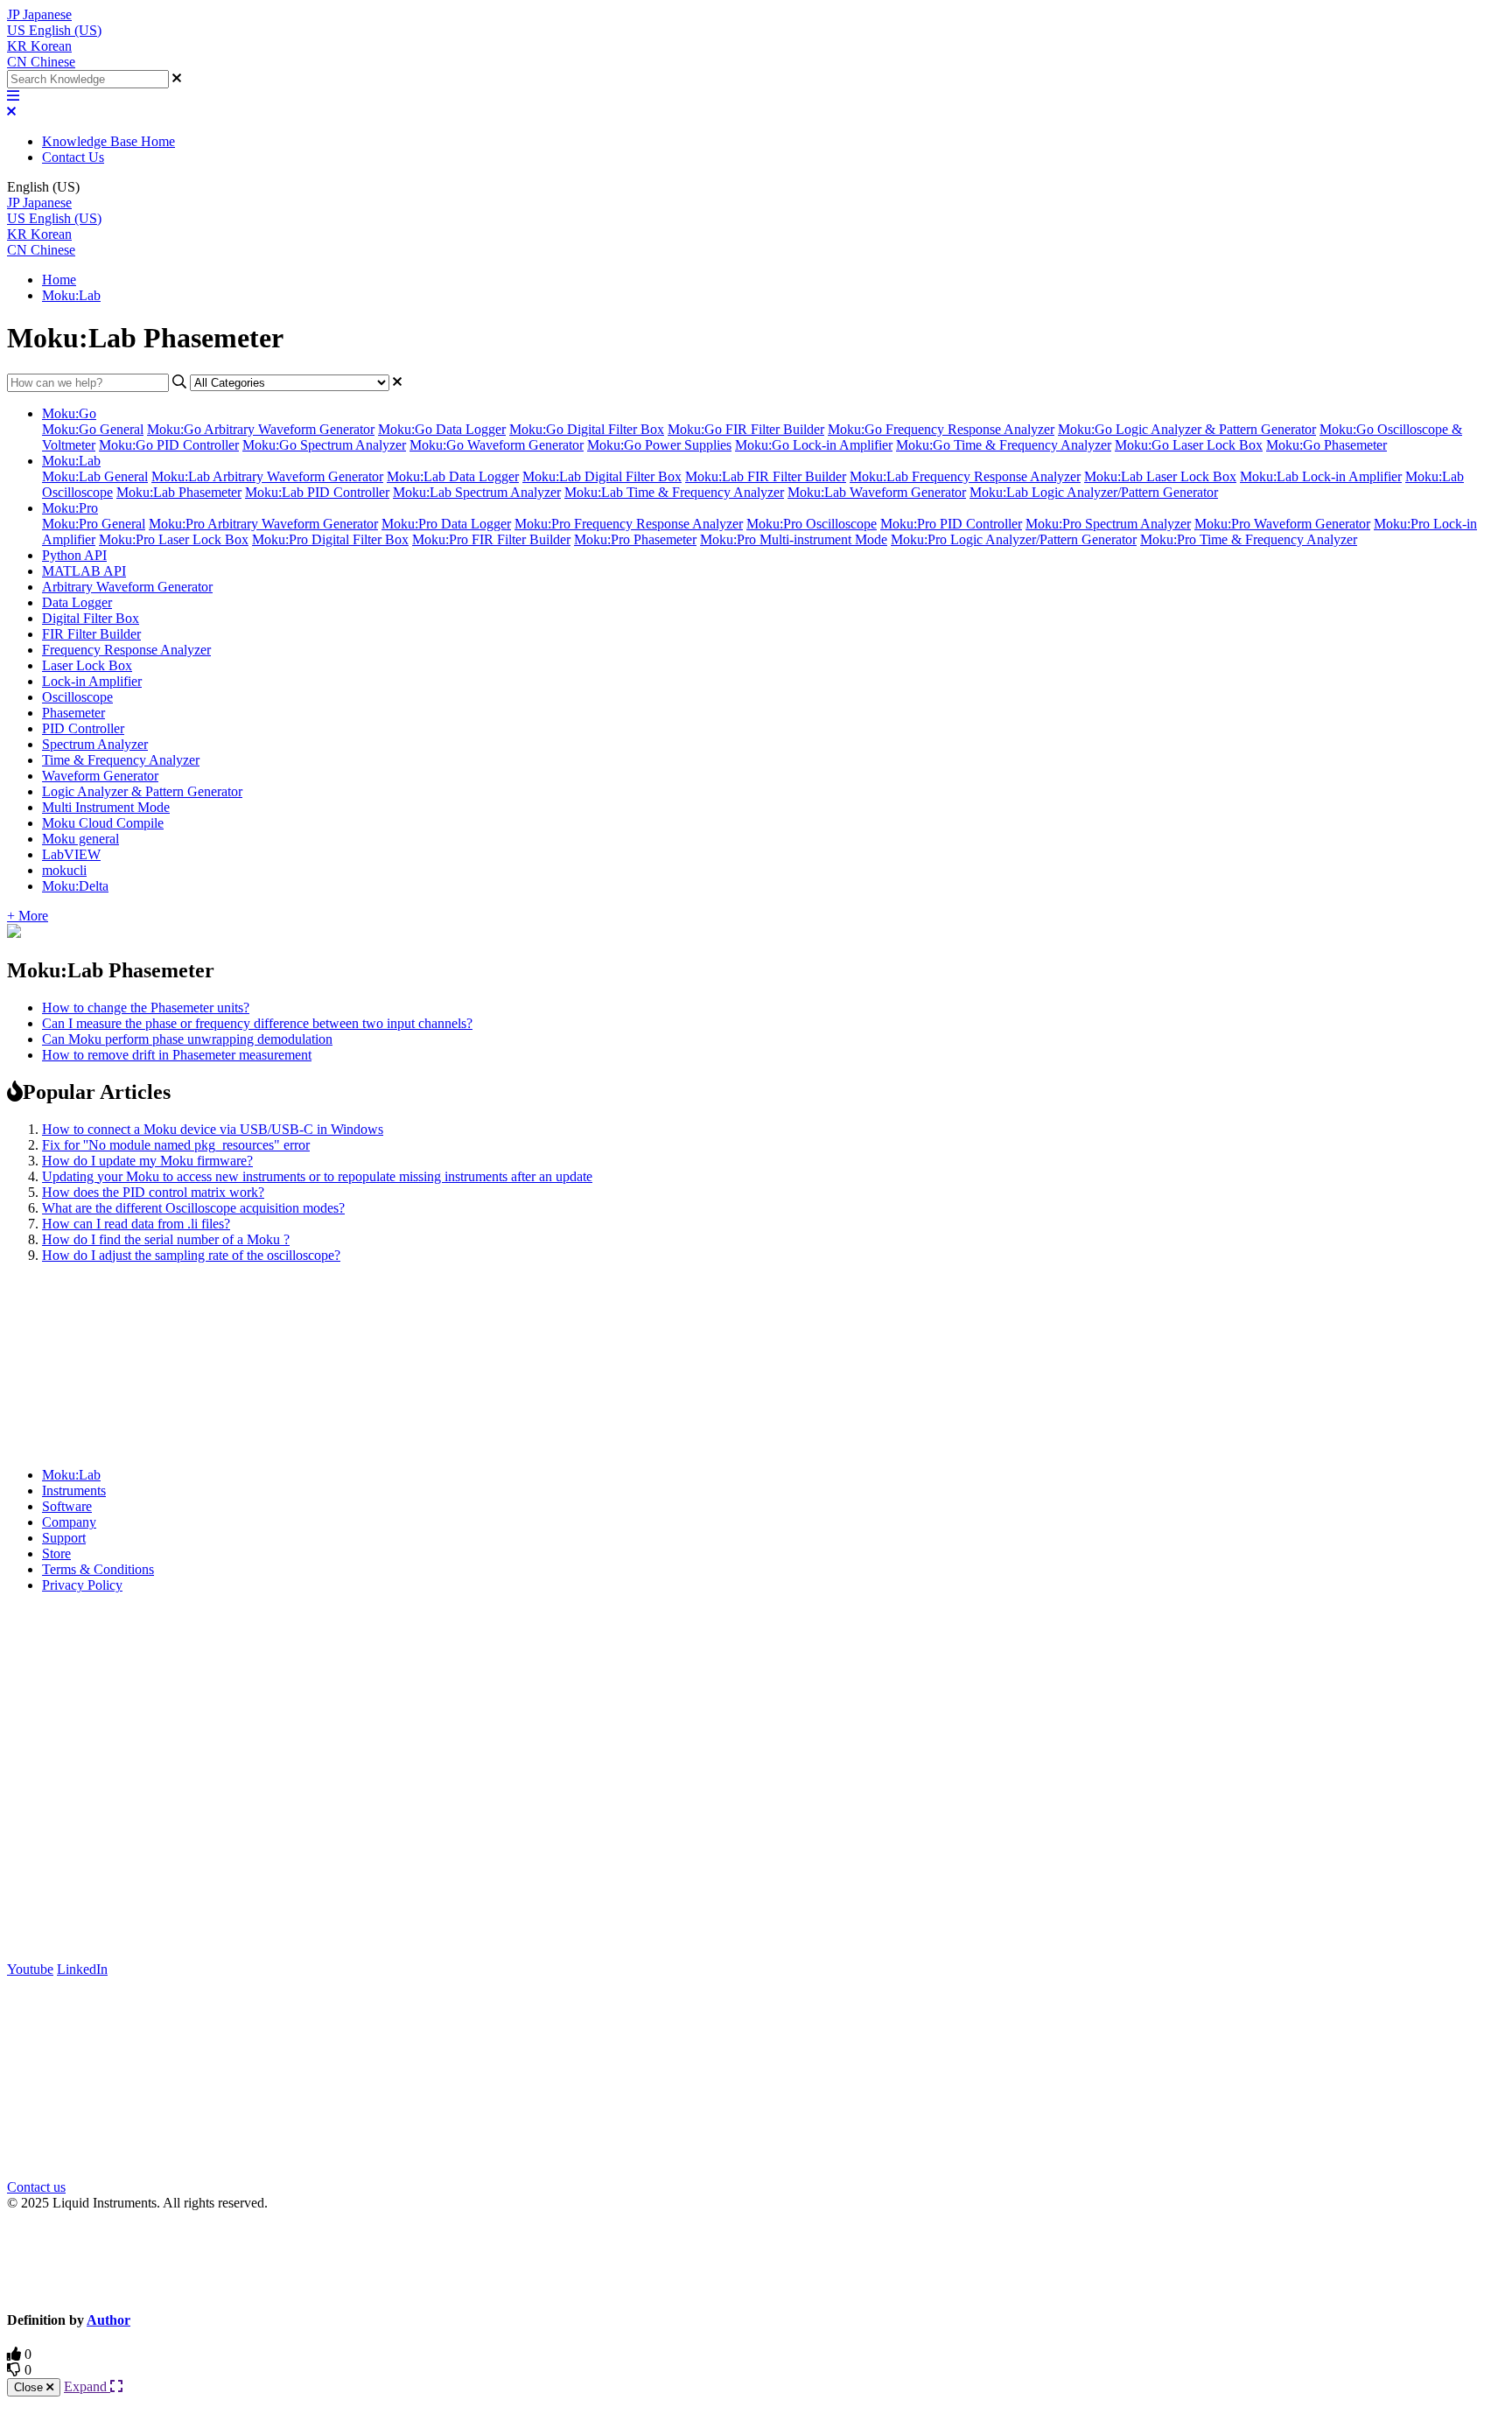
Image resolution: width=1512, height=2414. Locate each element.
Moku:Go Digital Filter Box (587, 429)
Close (30, 2387)
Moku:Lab (71, 295)
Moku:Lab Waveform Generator (877, 492)
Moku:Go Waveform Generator (497, 445)
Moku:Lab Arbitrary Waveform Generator (267, 476)
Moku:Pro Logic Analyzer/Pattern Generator (1014, 539)
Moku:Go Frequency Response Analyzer (941, 429)
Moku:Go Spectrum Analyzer (324, 445)
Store (56, 1553)
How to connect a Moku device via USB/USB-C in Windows (213, 1129)
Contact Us (73, 157)
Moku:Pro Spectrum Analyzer (1108, 524)
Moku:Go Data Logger (442, 429)
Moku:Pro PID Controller (951, 524)
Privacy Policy (82, 1585)
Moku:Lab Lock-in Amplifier (1321, 476)
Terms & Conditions (98, 1569)
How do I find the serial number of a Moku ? (166, 1239)
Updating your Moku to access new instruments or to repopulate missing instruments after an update (317, 1176)
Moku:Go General (93, 429)
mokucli (64, 870)
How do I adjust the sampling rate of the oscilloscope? (191, 1255)
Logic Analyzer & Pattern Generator (142, 791)
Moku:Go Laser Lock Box (1189, 445)
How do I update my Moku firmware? (147, 1161)
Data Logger (77, 602)
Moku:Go (69, 413)
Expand (87, 2386)
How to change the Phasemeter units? (146, 1008)
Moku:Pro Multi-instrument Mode (794, 539)
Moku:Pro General (94, 524)
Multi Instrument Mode (106, 807)
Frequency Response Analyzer (126, 650)
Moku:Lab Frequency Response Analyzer (965, 476)
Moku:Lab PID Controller (317, 492)
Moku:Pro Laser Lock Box (174, 539)
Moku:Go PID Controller (169, 445)
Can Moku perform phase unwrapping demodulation (187, 1039)
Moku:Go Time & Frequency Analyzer (1004, 445)
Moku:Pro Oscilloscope (812, 524)
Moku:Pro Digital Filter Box (330, 539)
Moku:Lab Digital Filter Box (602, 476)
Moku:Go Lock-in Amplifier (814, 445)
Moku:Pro (70, 508)
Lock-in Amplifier (92, 681)
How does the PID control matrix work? (153, 1192)
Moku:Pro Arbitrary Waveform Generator (263, 524)
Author (108, 2320)
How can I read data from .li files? (136, 1224)
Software (67, 1506)
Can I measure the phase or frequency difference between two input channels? (257, 1023)
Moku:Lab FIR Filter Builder (766, 476)
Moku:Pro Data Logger (446, 524)
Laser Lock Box (87, 665)
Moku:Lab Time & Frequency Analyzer (674, 492)
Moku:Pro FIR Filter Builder (491, 539)
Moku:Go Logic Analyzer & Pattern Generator (1187, 429)
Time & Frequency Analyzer (121, 760)
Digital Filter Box (91, 618)
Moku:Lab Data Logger (453, 476)
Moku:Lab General (95, 476)
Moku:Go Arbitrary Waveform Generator (261, 429)
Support (64, 1538)
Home (59, 280)
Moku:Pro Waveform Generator (1282, 524)
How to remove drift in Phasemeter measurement (177, 1055)
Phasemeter (73, 713)
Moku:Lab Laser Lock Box (1160, 476)
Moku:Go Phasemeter (1326, 445)
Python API (74, 555)
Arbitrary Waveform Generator (127, 587)
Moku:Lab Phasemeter (179, 492)
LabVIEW (71, 854)
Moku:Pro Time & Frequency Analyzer (1249, 539)
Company (69, 1522)
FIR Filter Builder (91, 634)
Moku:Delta (75, 886)
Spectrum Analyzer (95, 744)
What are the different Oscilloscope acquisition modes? (193, 1208)
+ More (28, 916)
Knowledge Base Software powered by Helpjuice (756, 2260)
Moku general (80, 839)
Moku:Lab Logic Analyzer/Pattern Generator (1094, 492)
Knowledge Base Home (108, 141)
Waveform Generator (100, 776)
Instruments (74, 1490)
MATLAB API (84, 571)
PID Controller (83, 728)
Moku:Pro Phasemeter (635, 539)
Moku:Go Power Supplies (659, 445)
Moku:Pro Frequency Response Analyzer (629, 524)
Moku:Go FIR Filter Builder (746, 429)
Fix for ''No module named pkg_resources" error (176, 1145)
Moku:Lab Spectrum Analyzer (477, 492)
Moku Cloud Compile (103, 823)
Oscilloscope (77, 697)
